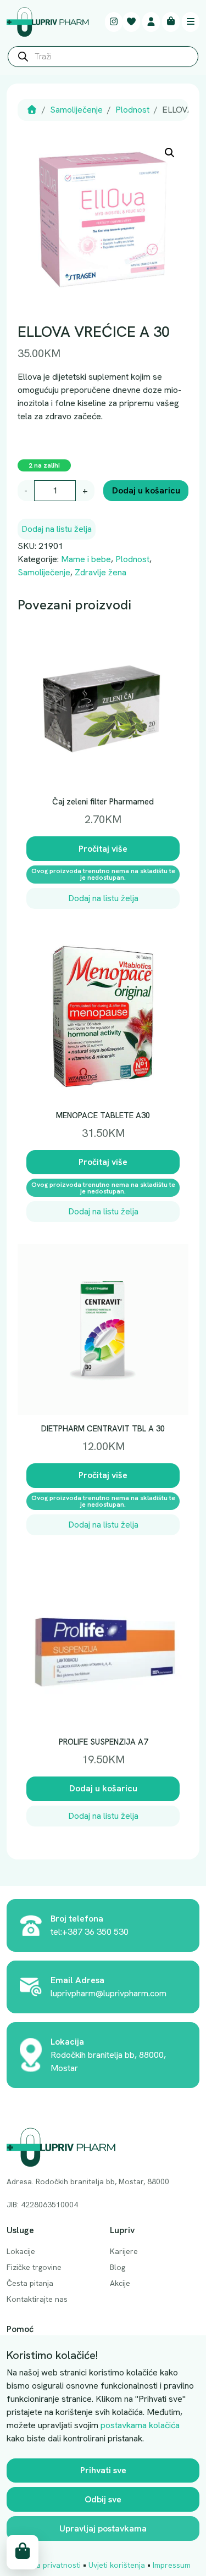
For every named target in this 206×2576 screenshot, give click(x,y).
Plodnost (132, 110)
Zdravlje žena (101, 572)
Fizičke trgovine (34, 2267)
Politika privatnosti (48, 2565)
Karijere (124, 2251)
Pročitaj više (103, 849)
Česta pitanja (30, 2283)
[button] (170, 153)
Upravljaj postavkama (103, 2528)
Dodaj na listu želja (57, 529)
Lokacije (21, 2251)
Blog (118, 2267)
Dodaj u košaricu (146, 490)
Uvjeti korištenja (117, 2565)
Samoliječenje (76, 110)
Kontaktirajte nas (37, 2299)
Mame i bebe (86, 559)
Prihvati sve (103, 2470)
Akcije (120, 2283)
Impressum (172, 2565)
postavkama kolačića (140, 2425)
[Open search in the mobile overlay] (103, 59)
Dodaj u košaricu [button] (103, 1788)
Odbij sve (103, 2499)
